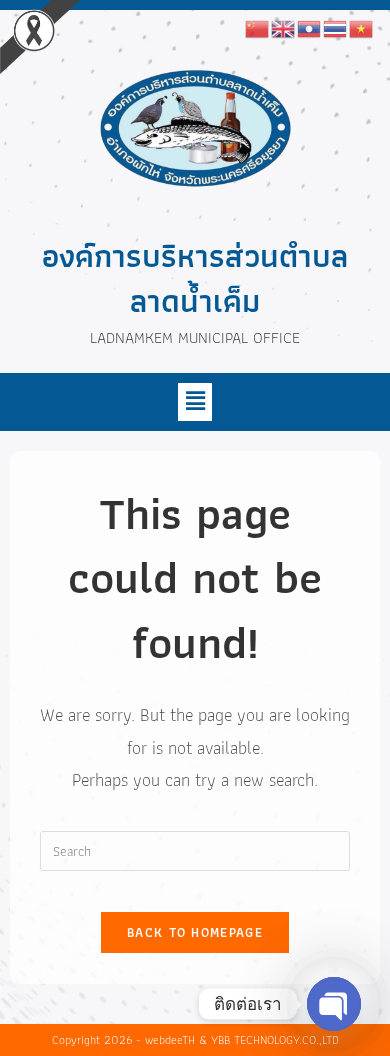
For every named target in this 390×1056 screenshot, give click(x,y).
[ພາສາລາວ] (310, 27)
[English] (284, 27)
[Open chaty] (334, 1004)
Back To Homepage (195, 932)
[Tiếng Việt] (362, 27)
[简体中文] (258, 27)
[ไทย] (336, 27)
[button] (195, 402)
